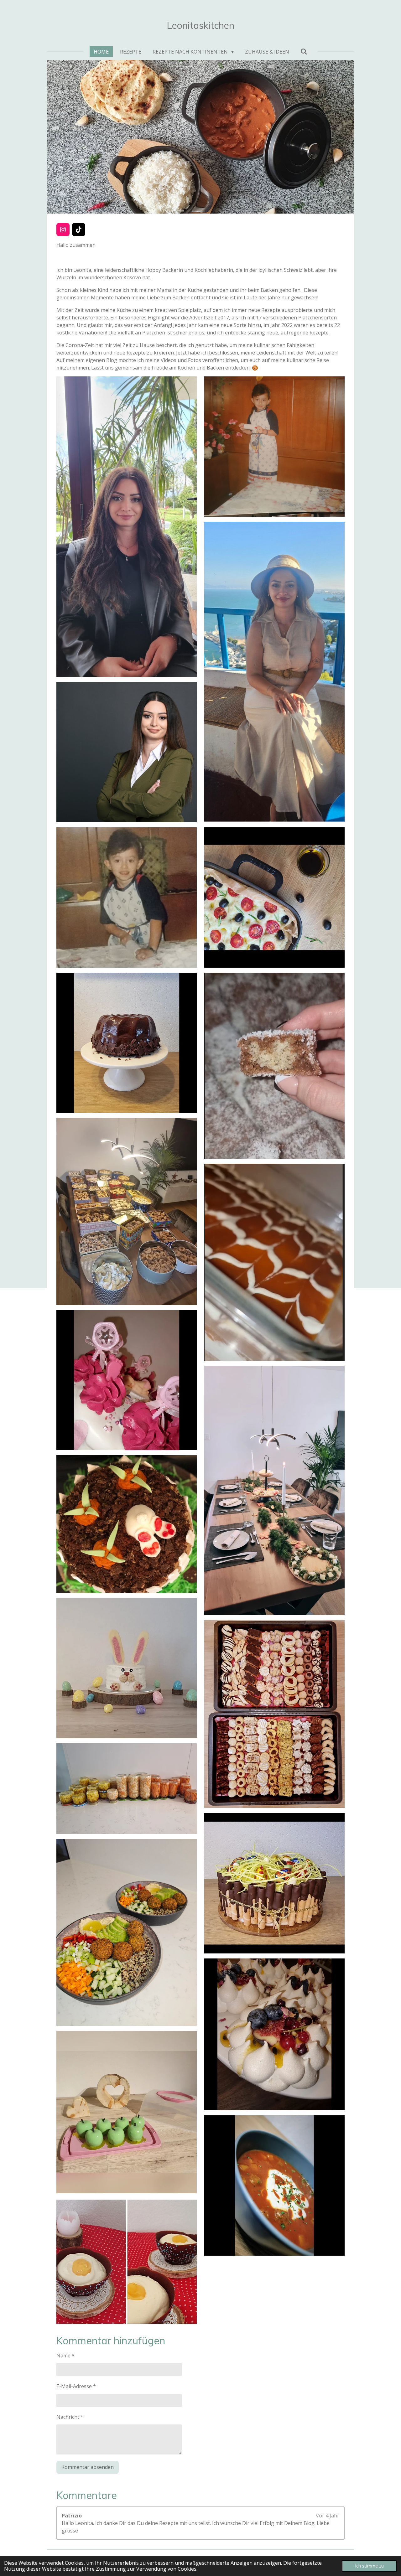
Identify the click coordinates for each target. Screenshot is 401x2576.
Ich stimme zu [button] (369, 2566)
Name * (65, 2356)
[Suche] (304, 51)
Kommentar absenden (88, 2467)
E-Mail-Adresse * (76, 2386)
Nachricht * (70, 2417)
